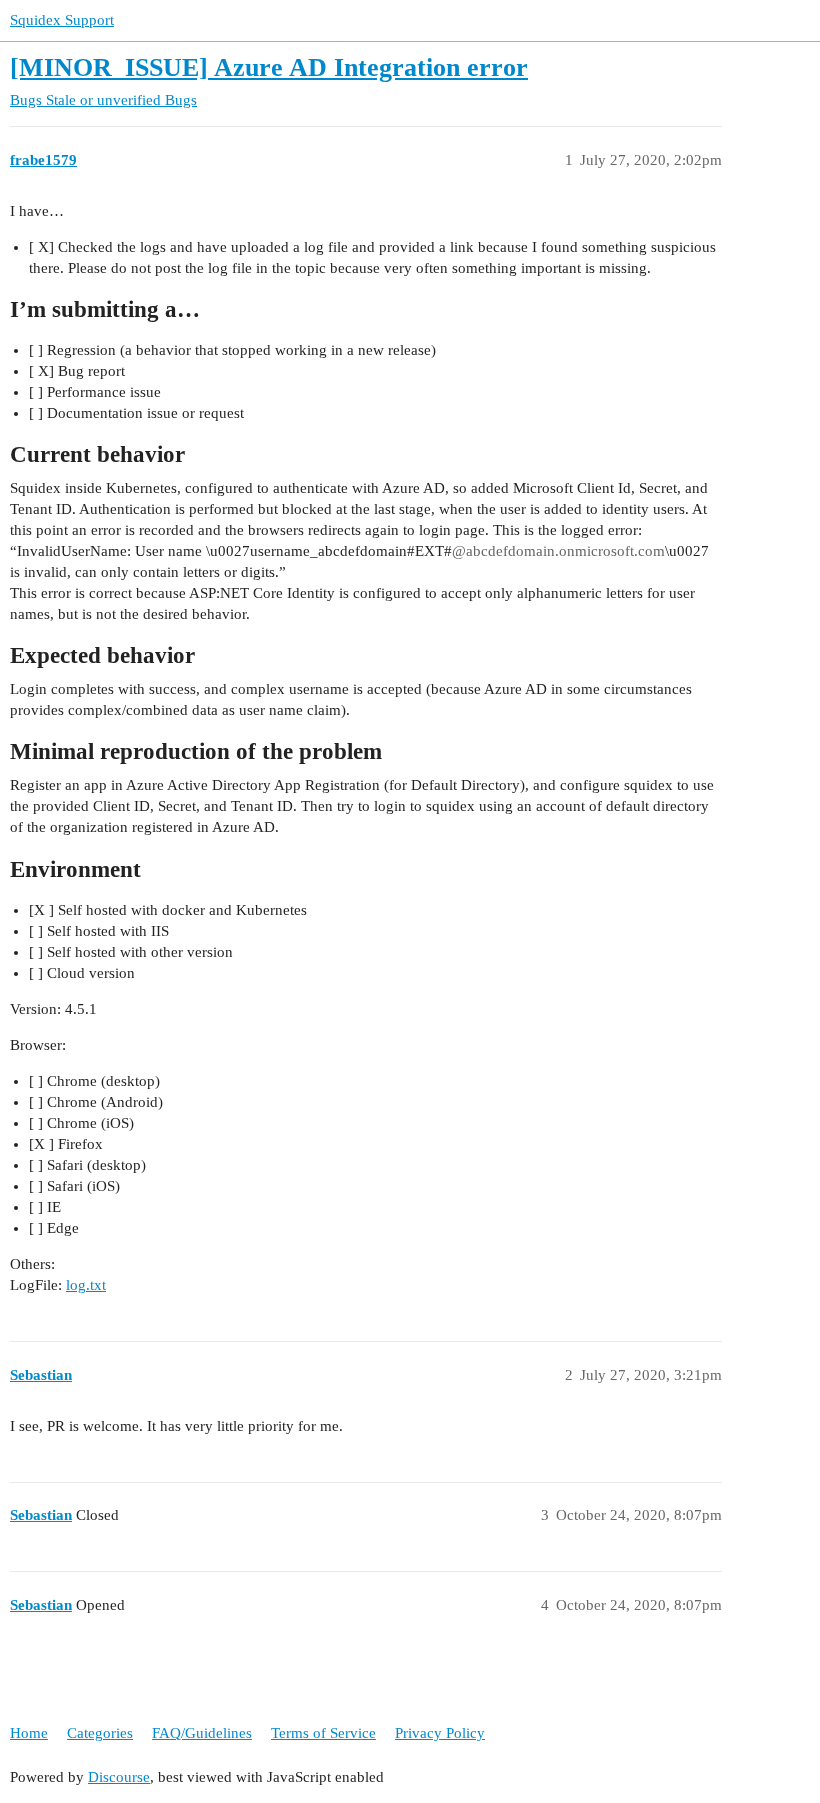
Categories (100, 1733)
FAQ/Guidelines (202, 1733)
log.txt (86, 1285)
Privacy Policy (440, 1733)
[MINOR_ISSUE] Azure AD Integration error (269, 67)
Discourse (119, 1777)
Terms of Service (323, 1733)
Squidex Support (62, 20)
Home (29, 1733)
